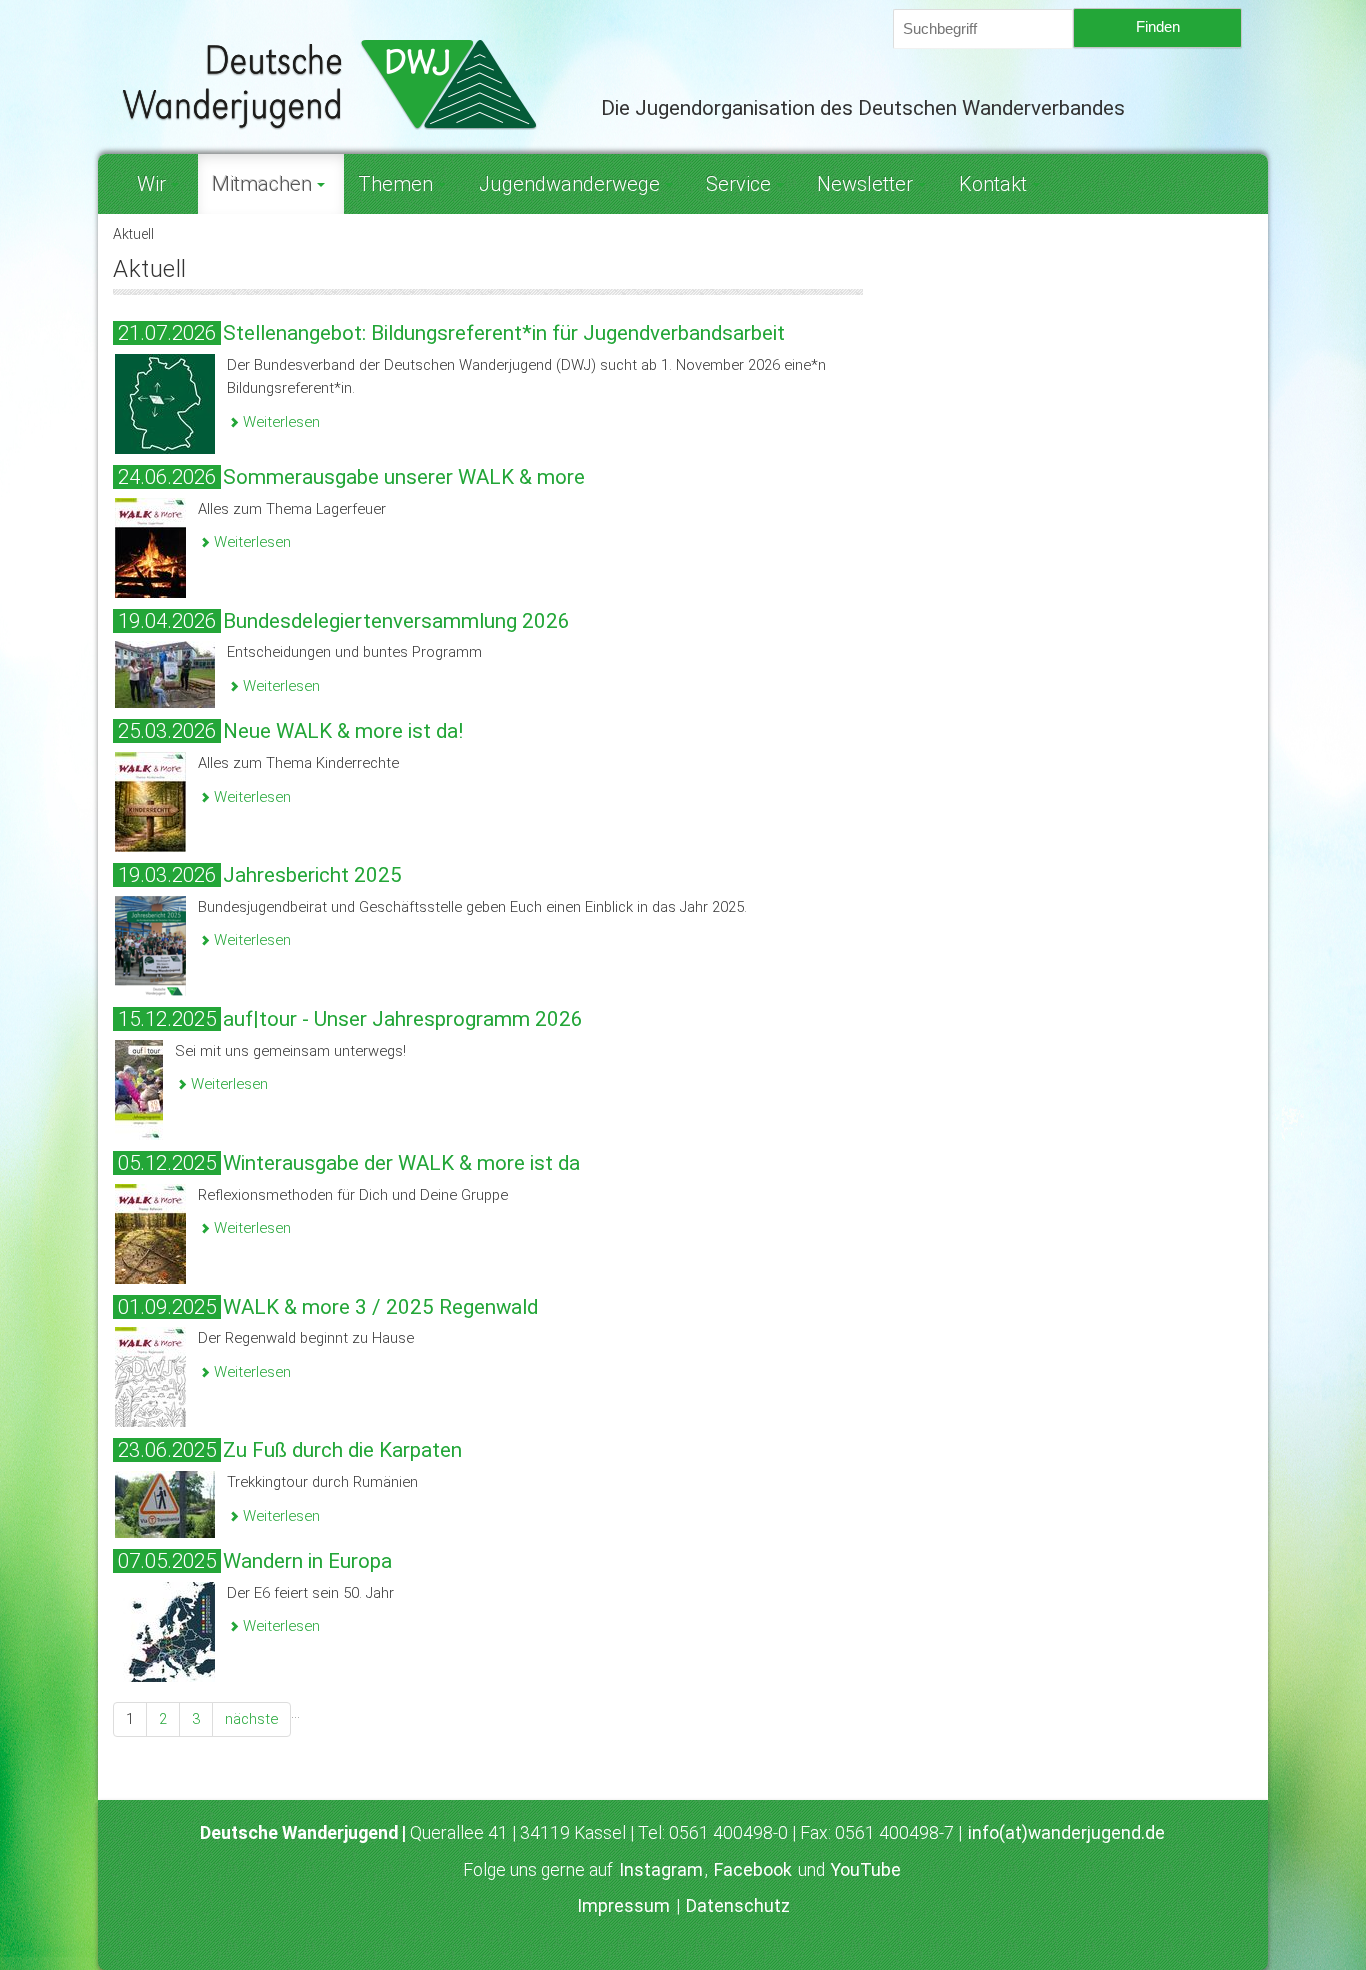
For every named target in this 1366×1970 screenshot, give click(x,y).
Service (738, 184)
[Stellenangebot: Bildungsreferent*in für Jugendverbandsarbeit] (165, 403)
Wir (151, 184)
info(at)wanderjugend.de (1066, 1833)
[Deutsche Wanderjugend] (342, 84)
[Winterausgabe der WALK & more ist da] (150, 1232)
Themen (395, 184)
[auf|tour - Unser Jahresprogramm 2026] (139, 1089)
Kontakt (993, 184)
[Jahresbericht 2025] (150, 945)
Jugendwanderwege (569, 184)
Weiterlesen (279, 422)
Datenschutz (738, 1906)
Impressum (623, 1906)
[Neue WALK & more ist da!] (150, 801)
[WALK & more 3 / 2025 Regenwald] (150, 1376)
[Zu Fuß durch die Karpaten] (165, 1503)
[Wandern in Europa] (165, 1631)
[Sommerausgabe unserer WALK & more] (150, 546)
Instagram (661, 1870)
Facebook (753, 1870)
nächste (251, 1719)
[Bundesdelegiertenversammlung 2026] (165, 674)
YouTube (866, 1870)
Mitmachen (262, 184)
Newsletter (865, 184)
